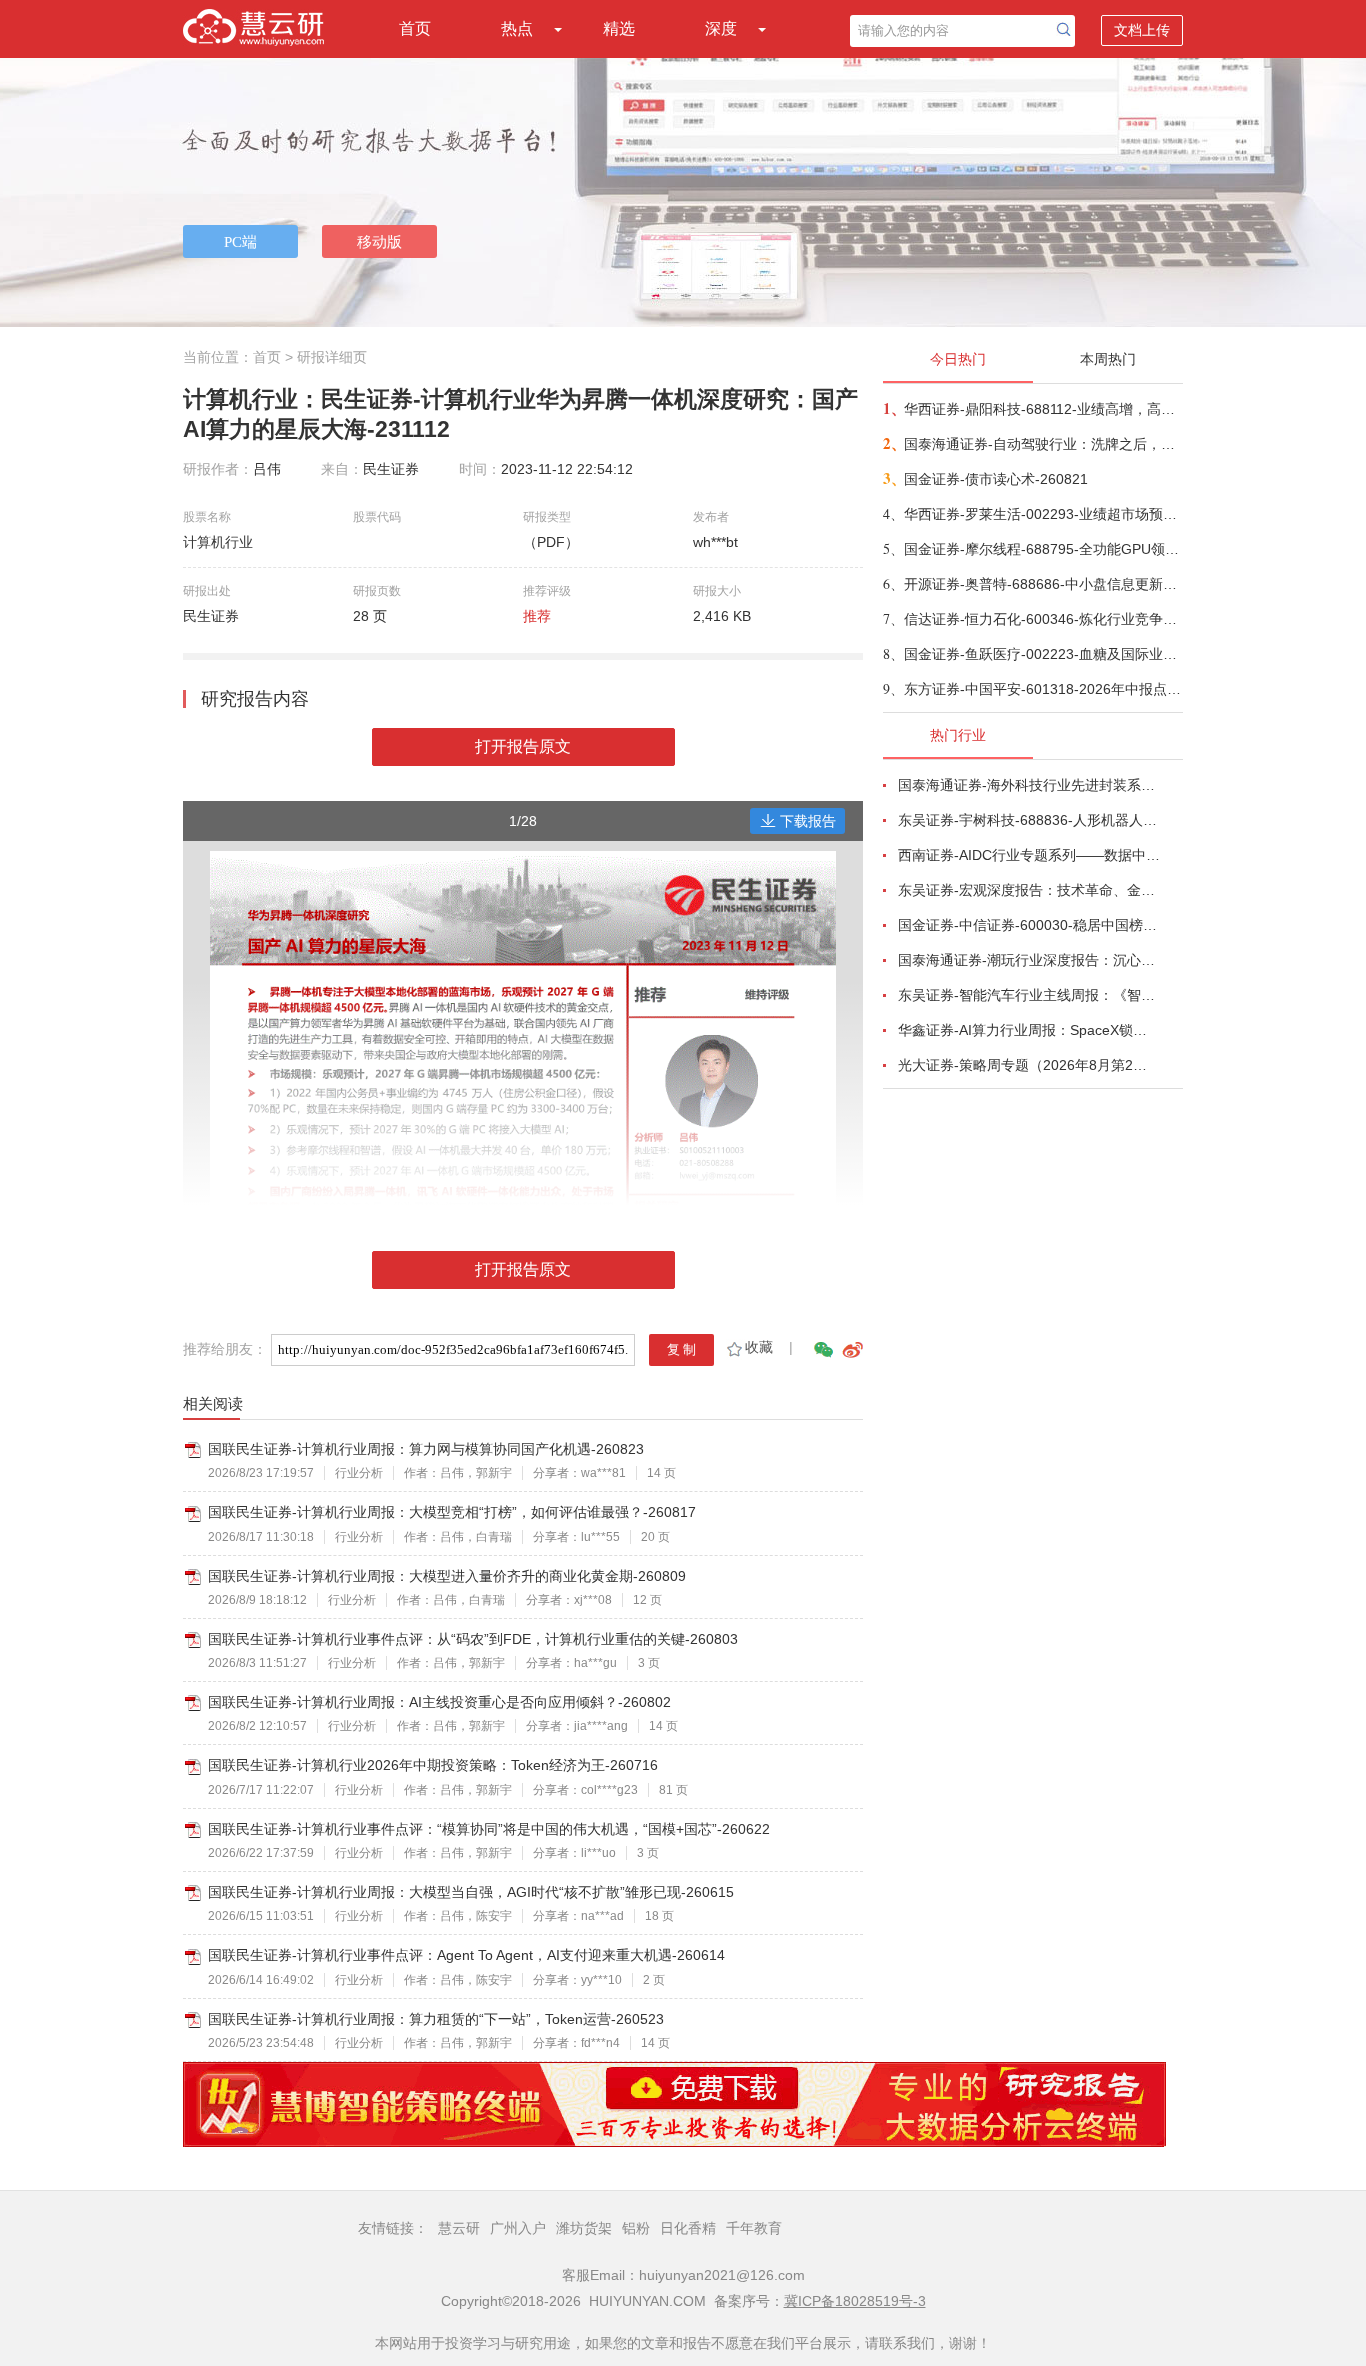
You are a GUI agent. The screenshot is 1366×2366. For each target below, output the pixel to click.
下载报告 (808, 821)
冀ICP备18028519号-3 (855, 2301)
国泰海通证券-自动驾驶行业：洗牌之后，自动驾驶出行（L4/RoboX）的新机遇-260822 (1042, 444)
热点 (517, 28)
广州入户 (518, 2228)
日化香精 (688, 2228)
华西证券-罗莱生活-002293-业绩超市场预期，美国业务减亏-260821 (1042, 514)
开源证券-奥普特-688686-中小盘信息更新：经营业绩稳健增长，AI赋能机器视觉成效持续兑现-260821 (1042, 584)
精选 (619, 28)
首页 (415, 28)
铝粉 (636, 2228)
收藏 (759, 1347)
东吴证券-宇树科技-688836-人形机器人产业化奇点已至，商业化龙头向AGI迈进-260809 (1029, 820)
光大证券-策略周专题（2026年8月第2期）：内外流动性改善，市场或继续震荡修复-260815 (1029, 1065)
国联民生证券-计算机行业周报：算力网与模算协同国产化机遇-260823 (426, 1449)
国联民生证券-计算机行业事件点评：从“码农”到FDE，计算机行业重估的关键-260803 (473, 1639)
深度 (721, 28)
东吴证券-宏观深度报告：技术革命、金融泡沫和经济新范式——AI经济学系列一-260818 (1029, 890)
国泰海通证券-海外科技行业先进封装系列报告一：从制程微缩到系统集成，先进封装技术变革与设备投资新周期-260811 (1029, 785)
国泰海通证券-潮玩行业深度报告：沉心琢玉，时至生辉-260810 (1029, 960)
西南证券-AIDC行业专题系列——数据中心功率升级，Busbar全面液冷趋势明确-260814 (1029, 855)
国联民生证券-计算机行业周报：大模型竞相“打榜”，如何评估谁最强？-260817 (452, 1512)
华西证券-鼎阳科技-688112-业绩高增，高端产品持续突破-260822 (1042, 409)
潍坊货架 (584, 2228)
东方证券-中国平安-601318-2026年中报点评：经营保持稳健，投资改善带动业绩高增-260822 (1042, 689)
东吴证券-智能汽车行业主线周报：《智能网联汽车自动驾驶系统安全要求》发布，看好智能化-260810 (1029, 995)
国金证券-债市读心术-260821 (996, 479)
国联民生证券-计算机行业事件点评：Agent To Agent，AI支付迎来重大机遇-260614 (466, 1955)
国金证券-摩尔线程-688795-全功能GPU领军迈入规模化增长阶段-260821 (1042, 549)
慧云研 (459, 2228)
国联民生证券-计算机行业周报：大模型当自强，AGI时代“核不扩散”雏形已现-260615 (471, 1892)
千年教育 (754, 2228)
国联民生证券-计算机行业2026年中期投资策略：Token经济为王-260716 (433, 1765)
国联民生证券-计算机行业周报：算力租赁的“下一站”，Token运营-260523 (436, 2019)
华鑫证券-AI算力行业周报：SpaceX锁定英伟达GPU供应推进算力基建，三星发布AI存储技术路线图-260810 (1029, 1030)
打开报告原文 (523, 746)
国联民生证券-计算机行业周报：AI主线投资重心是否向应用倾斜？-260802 (439, 1702)
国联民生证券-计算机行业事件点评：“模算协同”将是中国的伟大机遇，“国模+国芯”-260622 (489, 1829)
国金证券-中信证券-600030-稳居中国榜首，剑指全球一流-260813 (1029, 925)
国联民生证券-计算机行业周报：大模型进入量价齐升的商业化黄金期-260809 (447, 1576)
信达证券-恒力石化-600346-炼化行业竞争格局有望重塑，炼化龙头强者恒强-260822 (1042, 619)
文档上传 (1142, 30)
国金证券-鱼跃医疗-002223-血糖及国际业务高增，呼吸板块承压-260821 (1042, 654)
